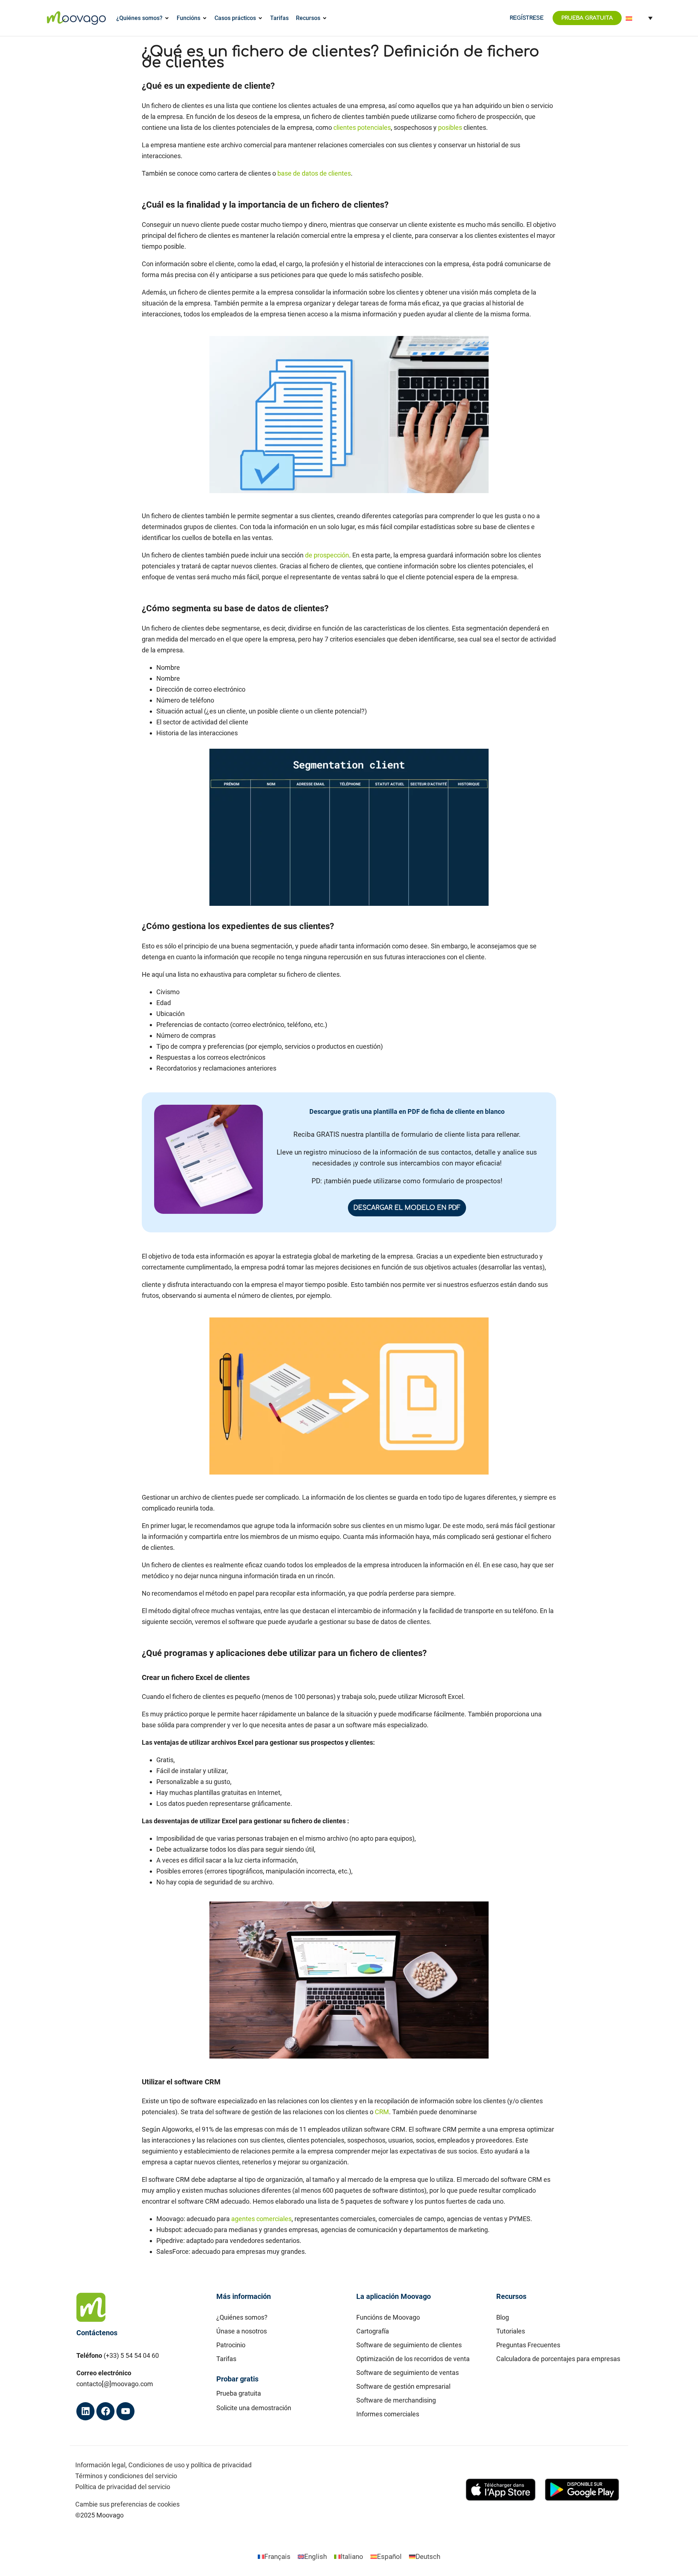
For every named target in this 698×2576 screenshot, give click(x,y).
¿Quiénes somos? (242, 2317)
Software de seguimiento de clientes (409, 2345)
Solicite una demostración (254, 2408)
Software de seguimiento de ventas (408, 2373)
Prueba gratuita (239, 2393)
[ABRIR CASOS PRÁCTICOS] (260, 18)
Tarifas (226, 2359)
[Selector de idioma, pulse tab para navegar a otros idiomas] (639, 18)
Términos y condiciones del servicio (126, 2476)
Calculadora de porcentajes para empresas (558, 2359)
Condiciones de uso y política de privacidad (190, 2465)
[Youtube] (125, 2411)
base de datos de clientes (314, 173)
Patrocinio (231, 2345)
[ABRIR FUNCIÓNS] (205, 18)
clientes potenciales (362, 127)
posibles (450, 127)
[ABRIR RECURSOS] (325, 18)
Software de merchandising (396, 2400)
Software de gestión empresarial (403, 2386)
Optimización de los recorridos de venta (413, 2359)
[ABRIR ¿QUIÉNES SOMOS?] (167, 18)
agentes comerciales (261, 2219)
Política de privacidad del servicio (123, 2487)
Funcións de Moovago (388, 2317)
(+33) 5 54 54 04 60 (131, 2355)
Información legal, (101, 2465)
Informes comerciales (388, 2414)
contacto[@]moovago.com (115, 2384)
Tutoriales (511, 2331)
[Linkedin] (85, 2411)
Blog (503, 2317)
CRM (382, 2112)
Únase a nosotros (242, 2331)
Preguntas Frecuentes (528, 2345)
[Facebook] (105, 2411)
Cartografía (373, 2331)
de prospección (327, 555)
